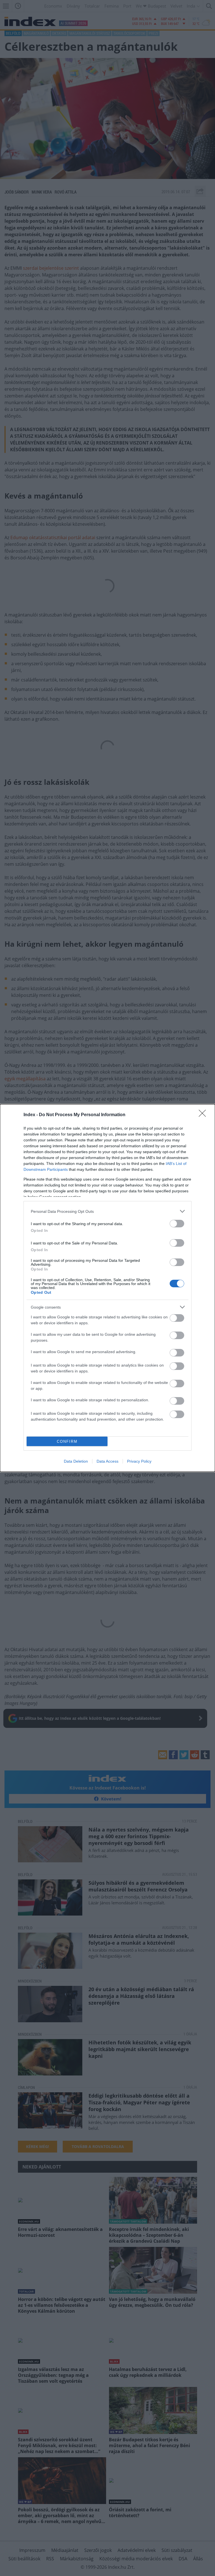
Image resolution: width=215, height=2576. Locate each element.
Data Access (107, 1461)
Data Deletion (76, 1461)
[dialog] (107, 1288)
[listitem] (107, 1211)
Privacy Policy (139, 1461)
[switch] (177, 1224)
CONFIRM (67, 1441)
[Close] (204, 1115)
